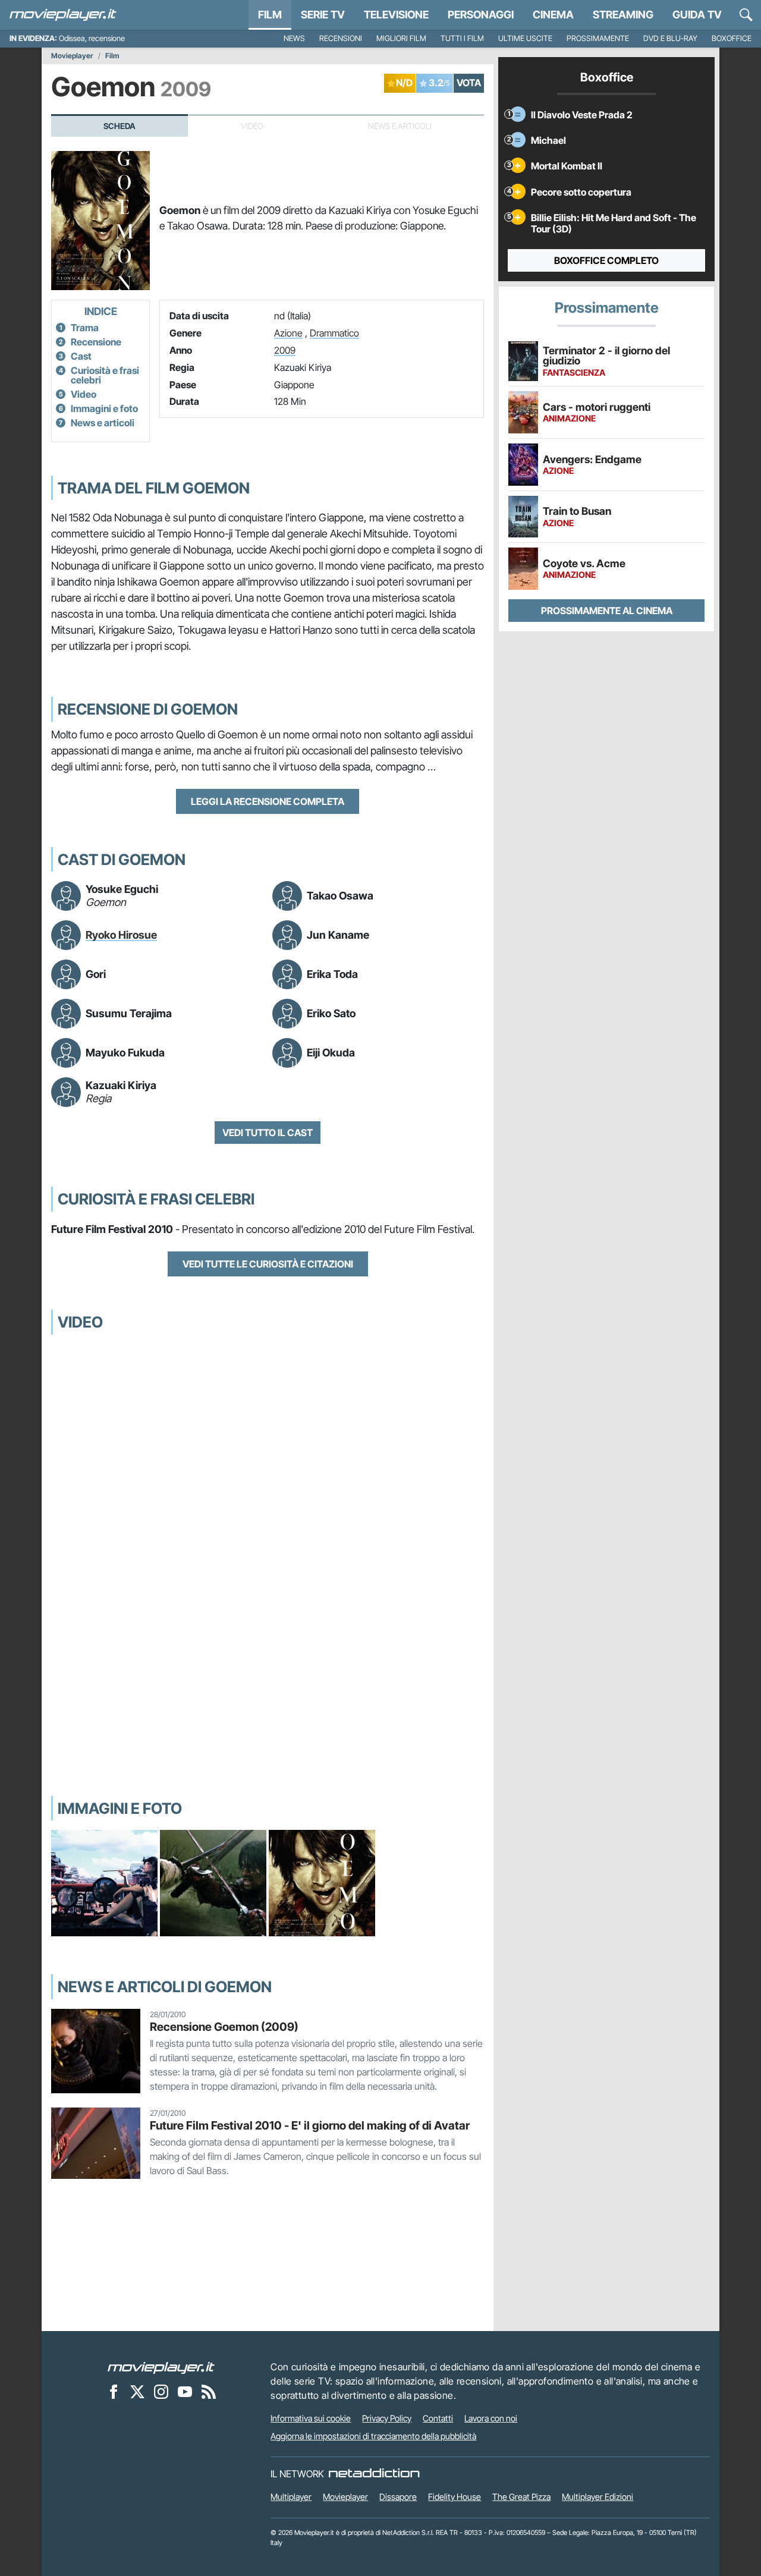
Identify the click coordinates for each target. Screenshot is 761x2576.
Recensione (96, 342)
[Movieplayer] (161, 2367)
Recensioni (341, 38)
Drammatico (334, 333)
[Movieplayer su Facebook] (114, 2391)
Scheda (120, 126)
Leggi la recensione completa (268, 801)
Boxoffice (732, 38)
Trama (85, 328)
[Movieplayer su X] (137, 2391)
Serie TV (323, 15)
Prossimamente (598, 38)
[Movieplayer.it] (63, 15)
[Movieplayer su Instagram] (161, 2391)
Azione (288, 333)
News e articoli (103, 423)
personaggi (481, 15)
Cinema (553, 15)
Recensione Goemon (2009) (224, 2027)
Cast (81, 356)
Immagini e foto (104, 408)
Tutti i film (462, 38)
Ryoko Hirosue (121, 935)
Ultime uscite (525, 38)
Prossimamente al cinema (607, 611)
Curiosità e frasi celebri (105, 375)
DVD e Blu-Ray (670, 38)
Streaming (623, 15)
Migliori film (401, 38)
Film (270, 15)
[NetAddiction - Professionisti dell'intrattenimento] (374, 2474)
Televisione (396, 15)
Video (84, 394)
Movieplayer (72, 56)
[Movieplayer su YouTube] (185, 2391)
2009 (285, 350)
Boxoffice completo (606, 260)
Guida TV (697, 15)
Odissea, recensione (92, 38)
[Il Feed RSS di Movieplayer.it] (209, 2391)
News (294, 38)
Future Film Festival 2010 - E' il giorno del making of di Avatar (310, 2125)
